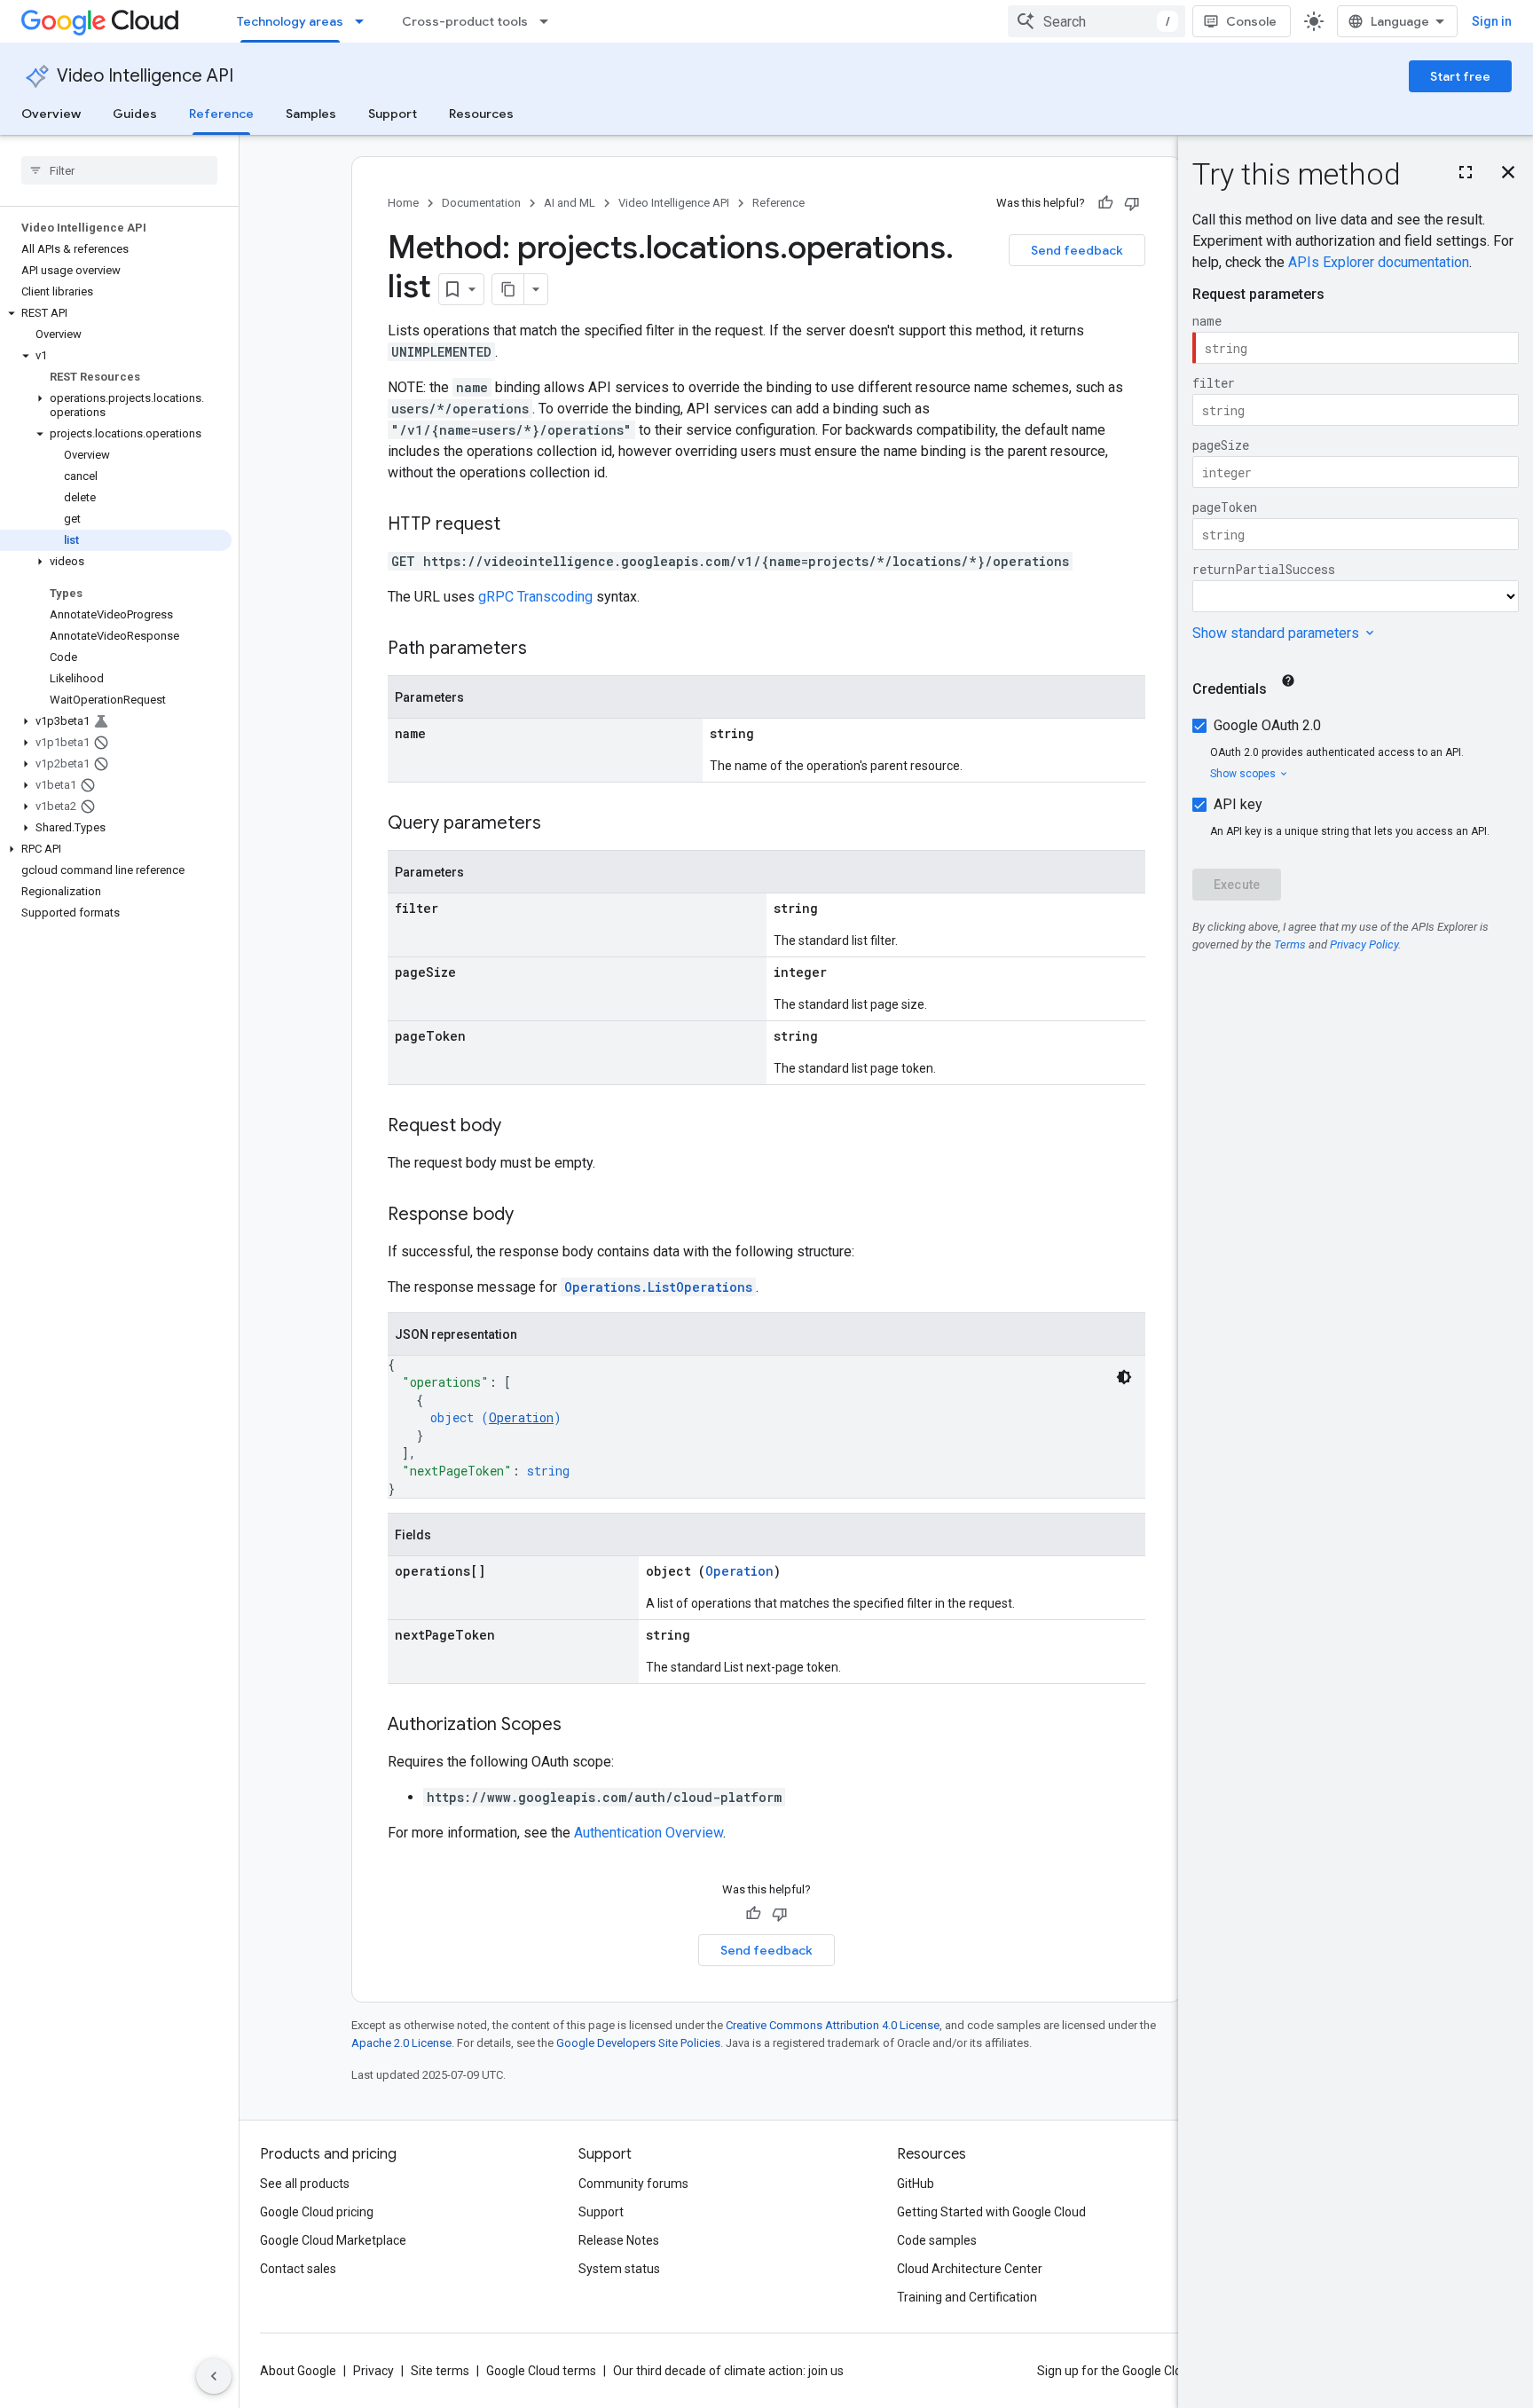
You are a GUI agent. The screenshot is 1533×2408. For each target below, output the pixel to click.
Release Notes (619, 2240)
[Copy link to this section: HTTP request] (518, 525)
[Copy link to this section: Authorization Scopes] (579, 1726)
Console (1251, 21)
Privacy (373, 2371)
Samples (311, 114)
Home (403, 203)
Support (393, 114)
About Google (298, 2371)
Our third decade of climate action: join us (728, 2371)
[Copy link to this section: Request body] (519, 1127)
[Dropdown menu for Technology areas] (365, 21)
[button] (116, 313)
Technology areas (290, 21)
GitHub (916, 2184)
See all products (305, 2184)
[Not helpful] (1132, 203)
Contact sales (298, 2269)
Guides (135, 114)
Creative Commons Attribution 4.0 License (833, 2025)
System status (619, 2269)
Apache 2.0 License (401, 2043)
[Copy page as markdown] (508, 289)
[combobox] (1097, 21)
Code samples (937, 2240)
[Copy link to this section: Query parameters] (559, 824)
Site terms (440, 2371)
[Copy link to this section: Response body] (531, 1216)
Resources (481, 114)
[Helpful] (1105, 203)
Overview (51, 114)
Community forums (633, 2184)
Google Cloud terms (541, 2371)
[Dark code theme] (1124, 1377)
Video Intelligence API (145, 76)
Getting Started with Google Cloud (991, 2212)
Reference (221, 114)
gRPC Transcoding (535, 597)
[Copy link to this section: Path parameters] (545, 649)
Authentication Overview (649, 1833)
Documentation (481, 203)
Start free (1460, 76)
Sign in (1492, 21)
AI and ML (570, 203)
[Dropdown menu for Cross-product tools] (549, 21)
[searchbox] (119, 170)
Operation (521, 1417)
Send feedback (1077, 250)
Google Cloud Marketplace (333, 2240)
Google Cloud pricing (317, 2212)
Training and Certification (967, 2297)
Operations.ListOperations (658, 1287)
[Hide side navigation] (214, 2376)
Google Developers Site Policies (638, 2043)
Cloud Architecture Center (970, 2269)
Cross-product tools (465, 21)
